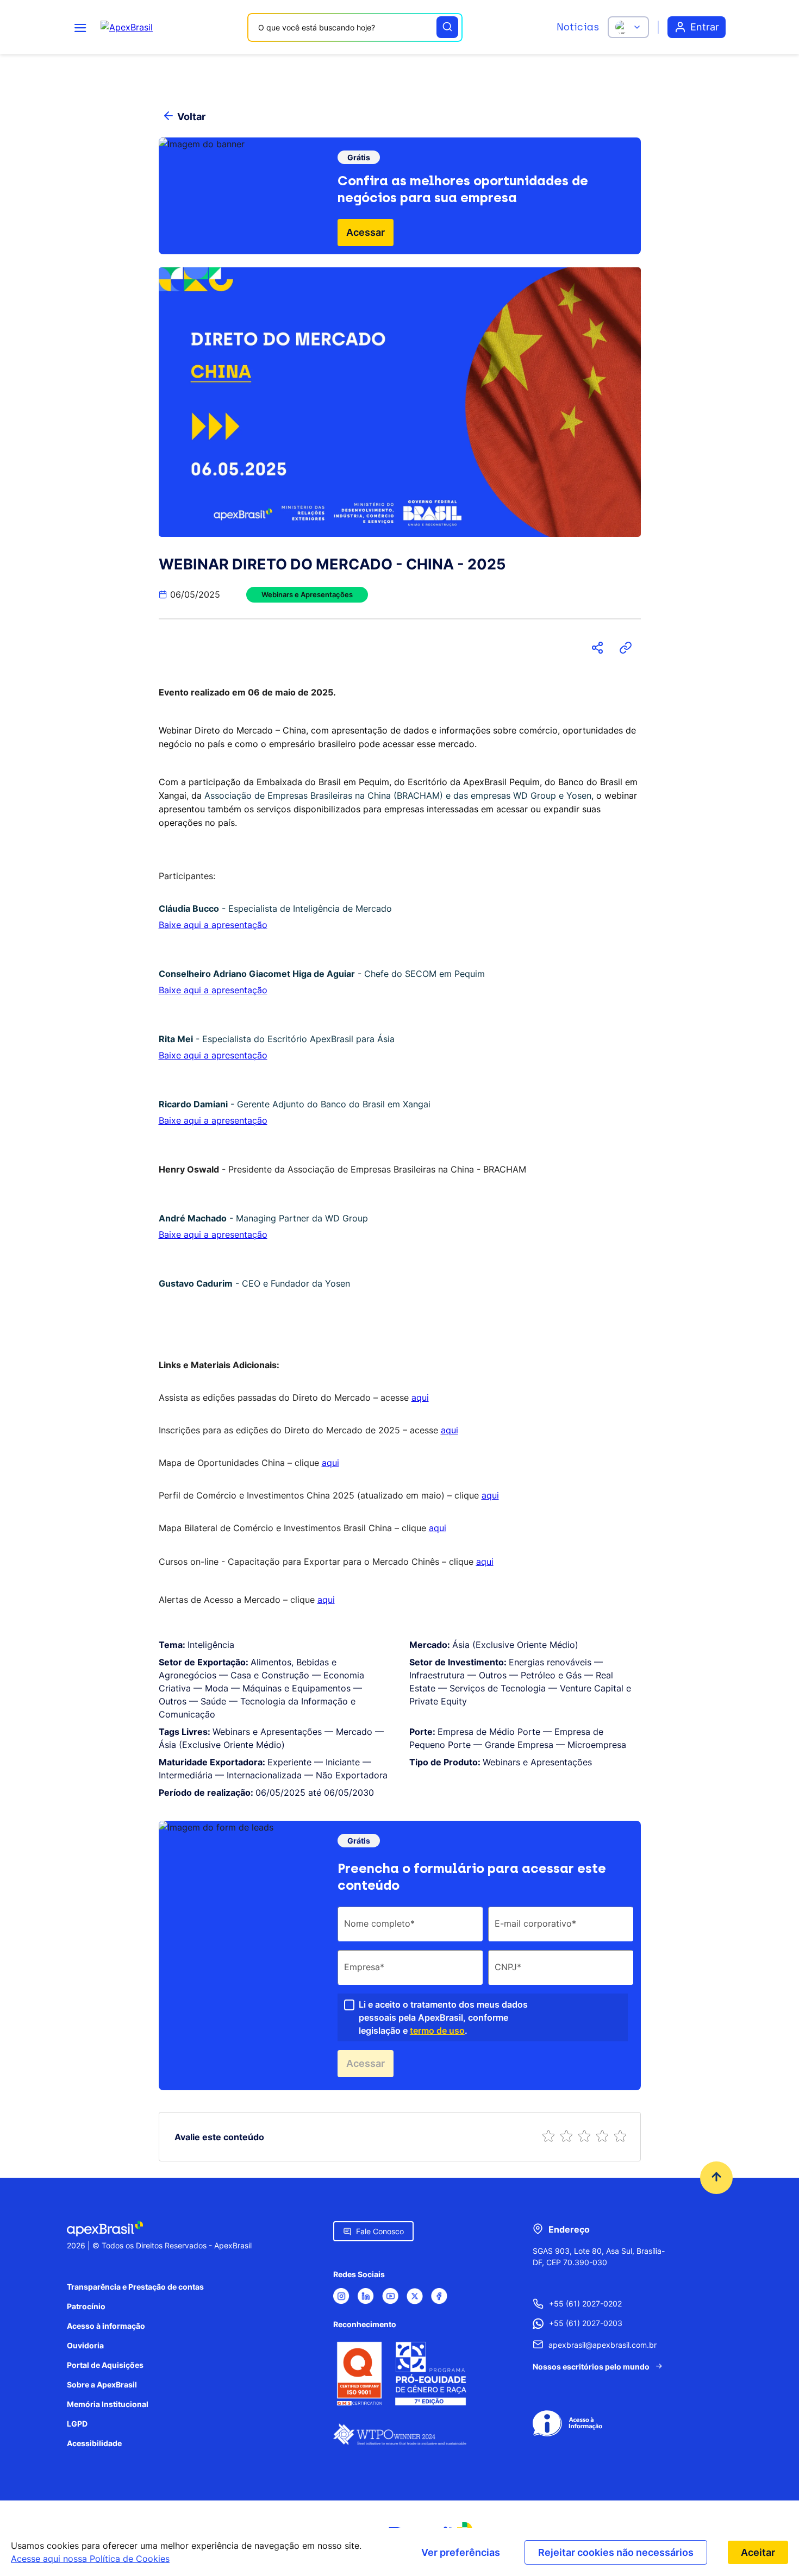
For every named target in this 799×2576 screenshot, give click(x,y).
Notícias (578, 27)
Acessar (366, 232)
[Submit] (447, 27)
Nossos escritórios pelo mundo (591, 2367)
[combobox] (355, 27)
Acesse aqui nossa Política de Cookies (90, 2559)
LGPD (77, 2424)
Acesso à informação (106, 2326)
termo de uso (437, 2030)
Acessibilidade (94, 2443)
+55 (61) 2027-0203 (586, 2323)
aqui (420, 1397)
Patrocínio (86, 2306)
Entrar (705, 27)
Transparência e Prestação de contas (135, 2287)
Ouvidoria (85, 2345)
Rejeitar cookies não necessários (616, 2552)
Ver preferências (461, 2552)
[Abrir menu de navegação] (80, 27)
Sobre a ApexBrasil (102, 2384)
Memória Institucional (108, 2404)
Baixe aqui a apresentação (213, 925)
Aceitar (758, 2552)
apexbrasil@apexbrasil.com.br (603, 2345)
